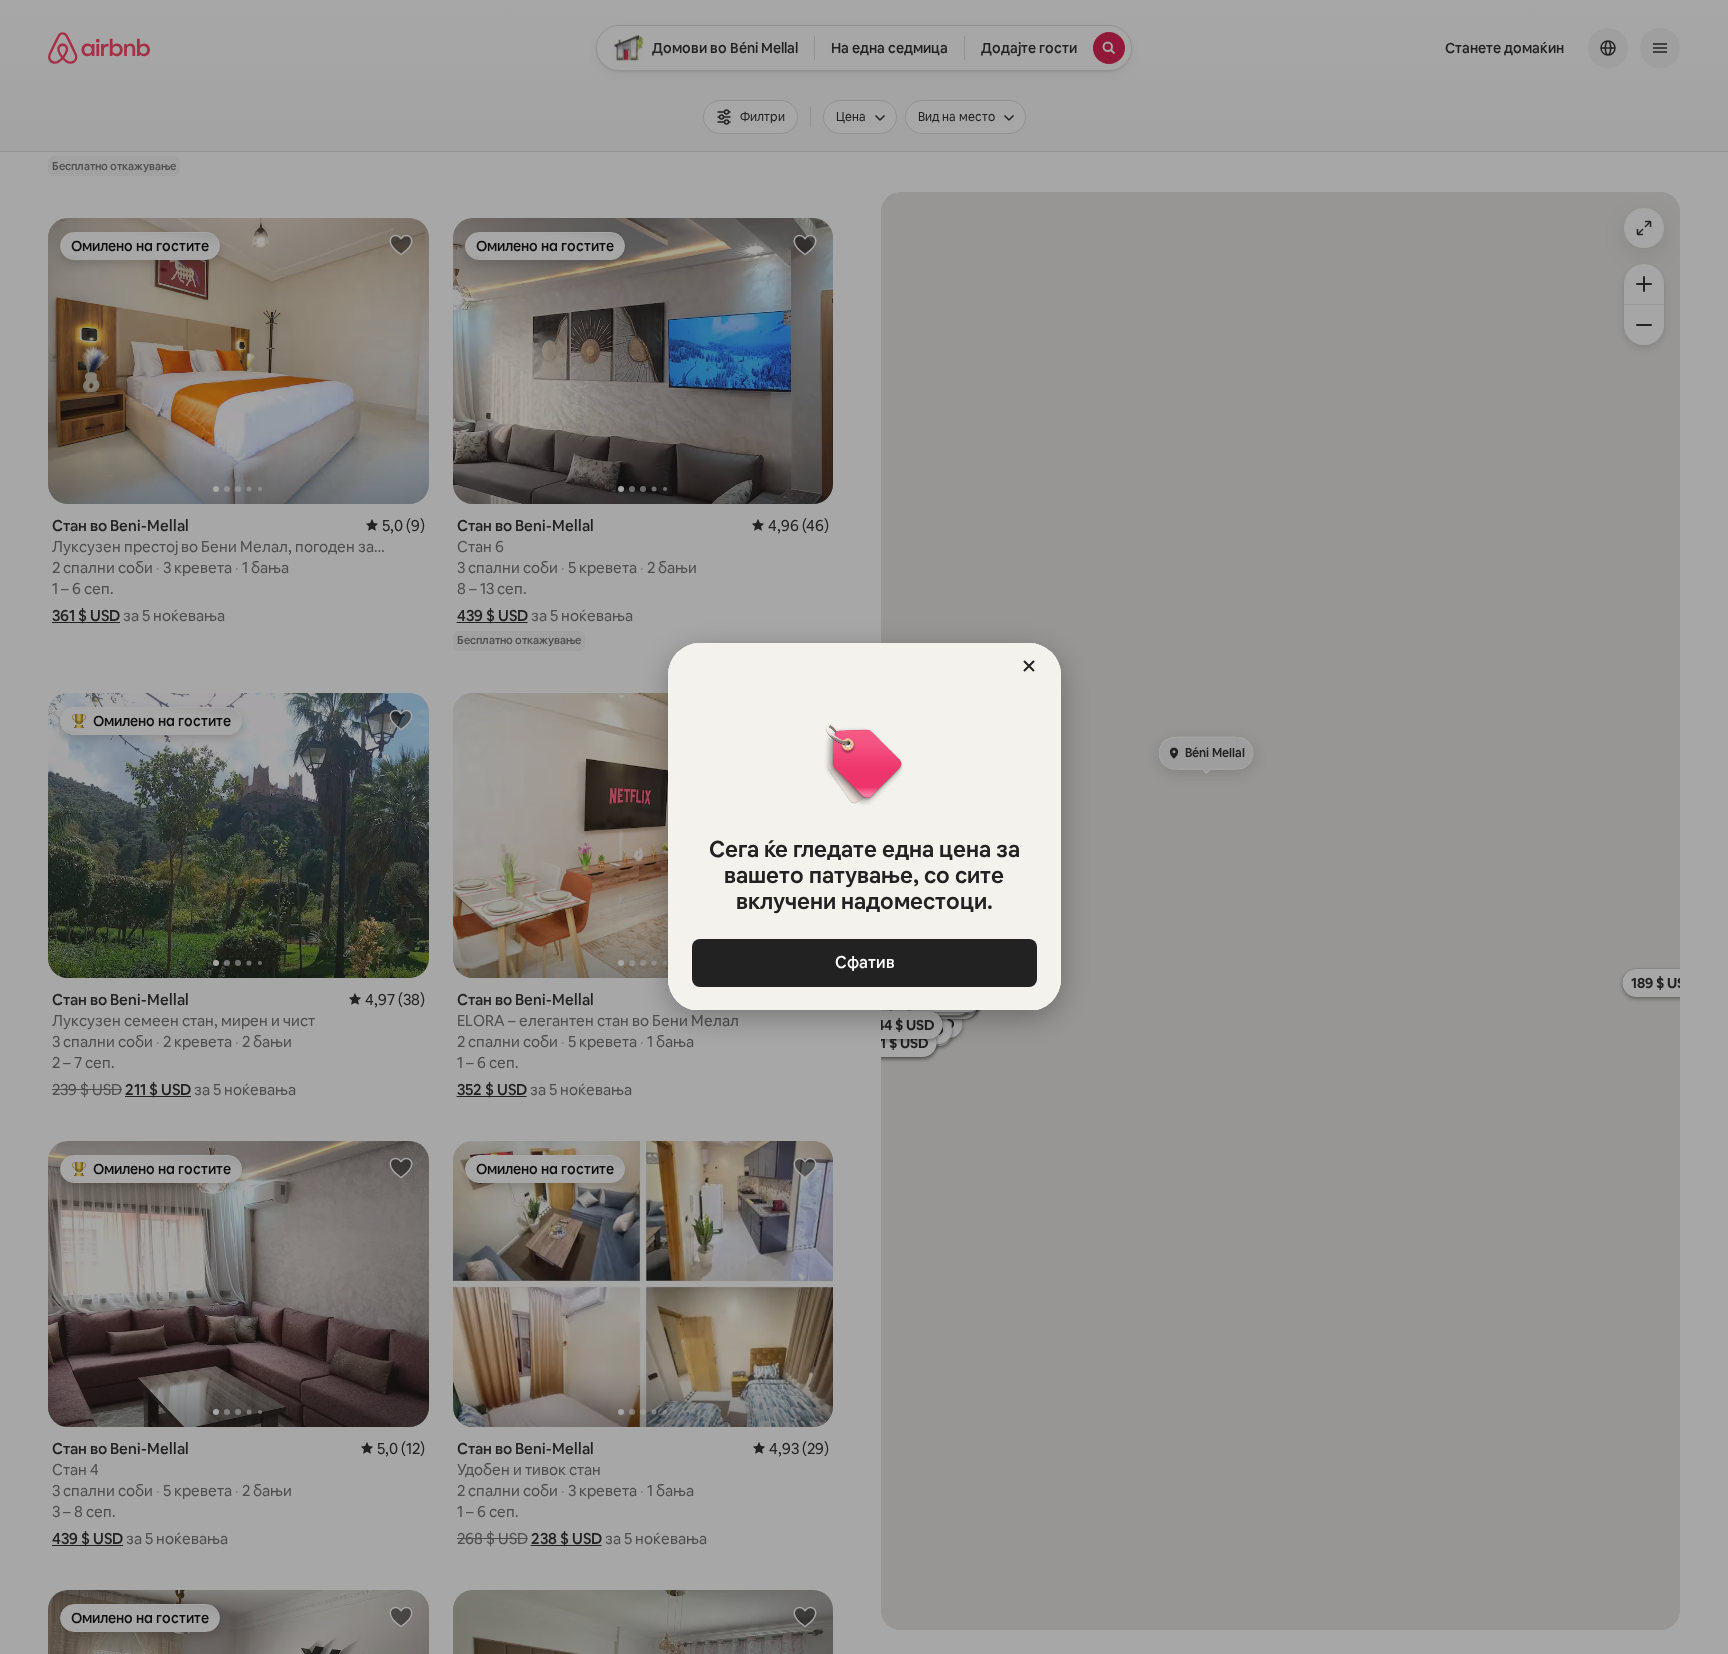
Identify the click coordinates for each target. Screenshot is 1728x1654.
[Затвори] (1029, 666)
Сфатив (864, 962)
